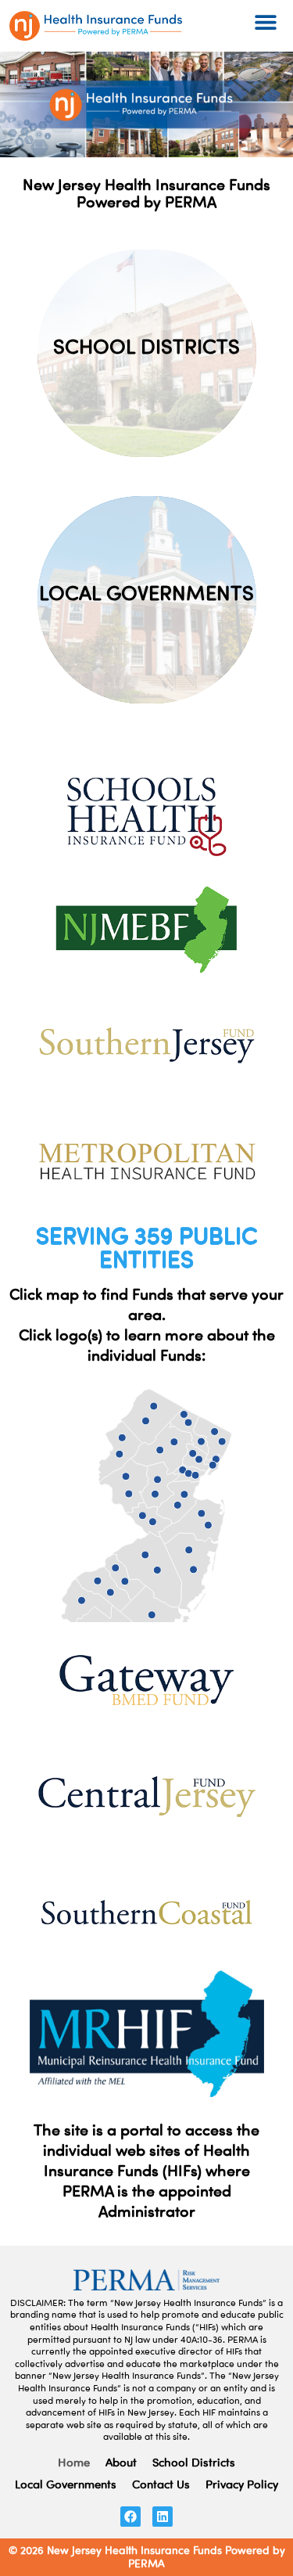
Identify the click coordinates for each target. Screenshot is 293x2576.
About (121, 2462)
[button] (266, 22)
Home (74, 2462)
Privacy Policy (242, 2484)
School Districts (194, 2462)
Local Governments (66, 2484)
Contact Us (161, 2484)
